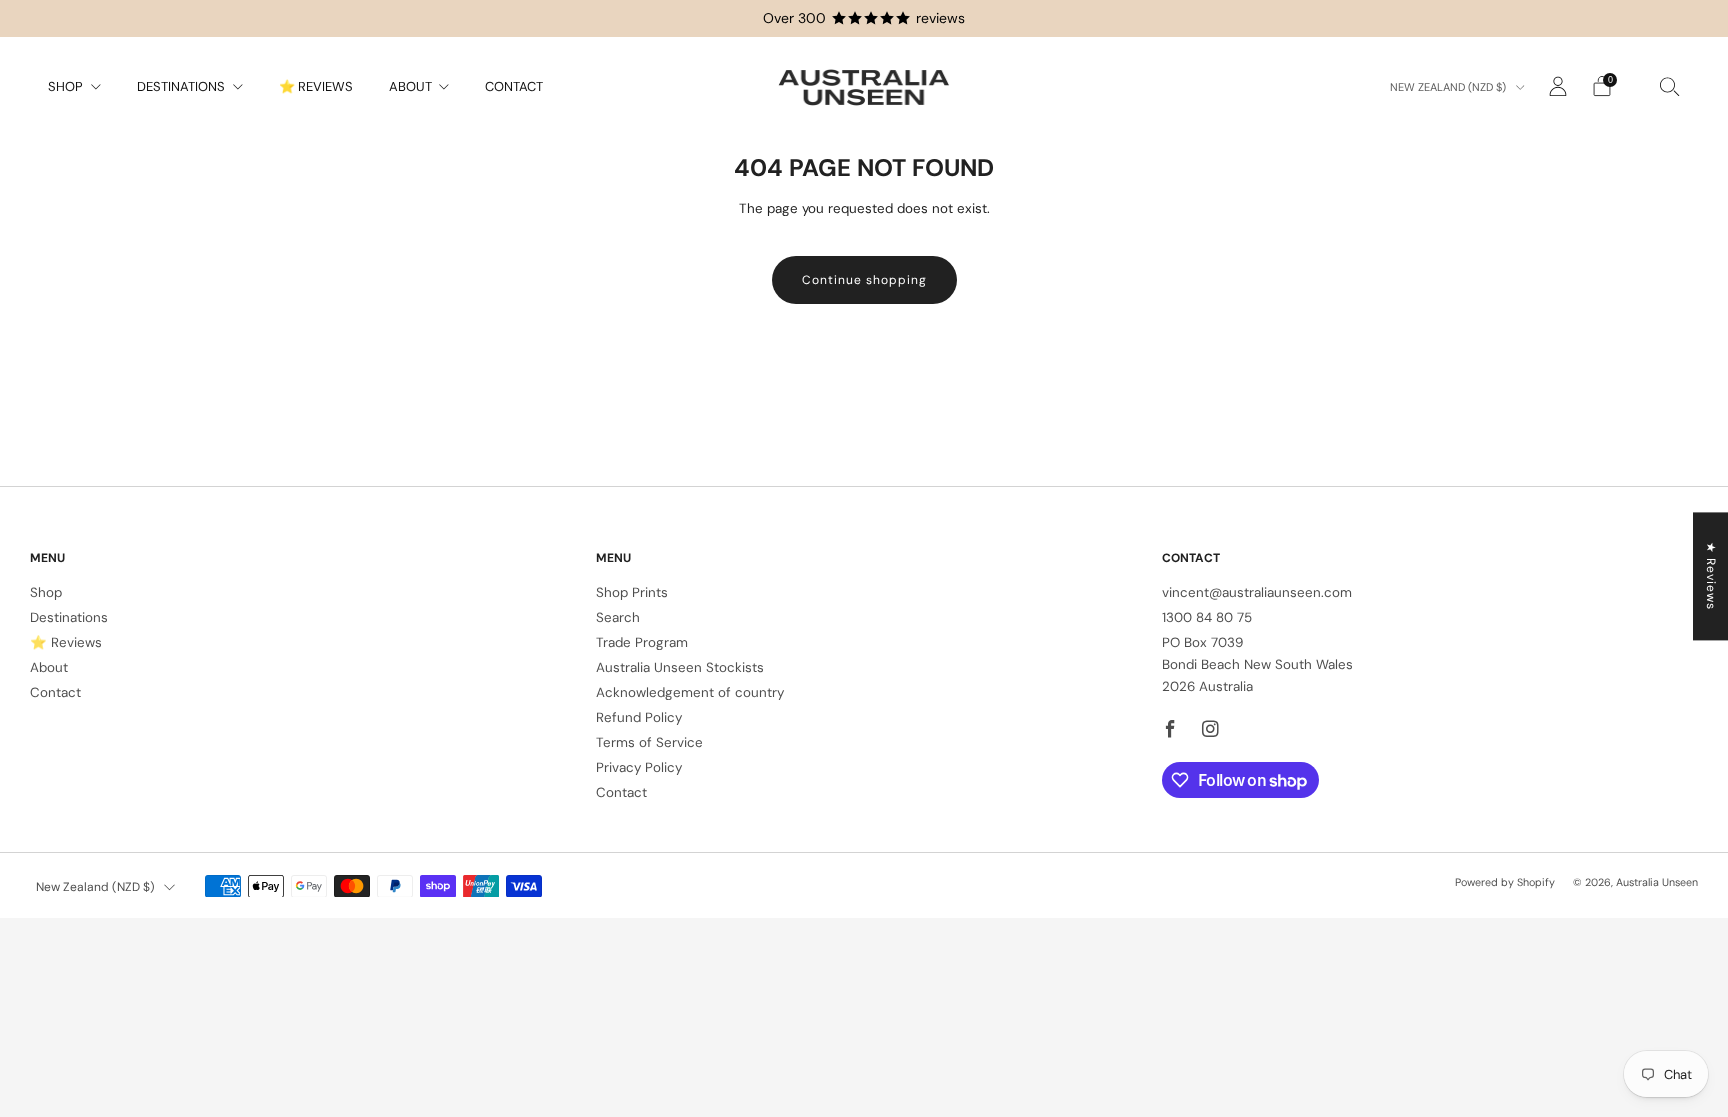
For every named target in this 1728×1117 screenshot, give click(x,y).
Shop (65, 86)
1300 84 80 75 (1207, 617)
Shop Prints (632, 592)
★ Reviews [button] (1711, 576)
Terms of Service (649, 742)
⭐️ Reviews (316, 86)
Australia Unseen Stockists (680, 667)
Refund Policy (639, 717)
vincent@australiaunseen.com (1257, 592)
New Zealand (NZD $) (1449, 87)
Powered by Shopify (1505, 882)
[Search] (1670, 86)
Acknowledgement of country (690, 692)
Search (618, 617)
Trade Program (642, 642)
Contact (514, 86)
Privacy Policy (639, 767)
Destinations (181, 86)
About (410, 86)
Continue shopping (864, 280)
